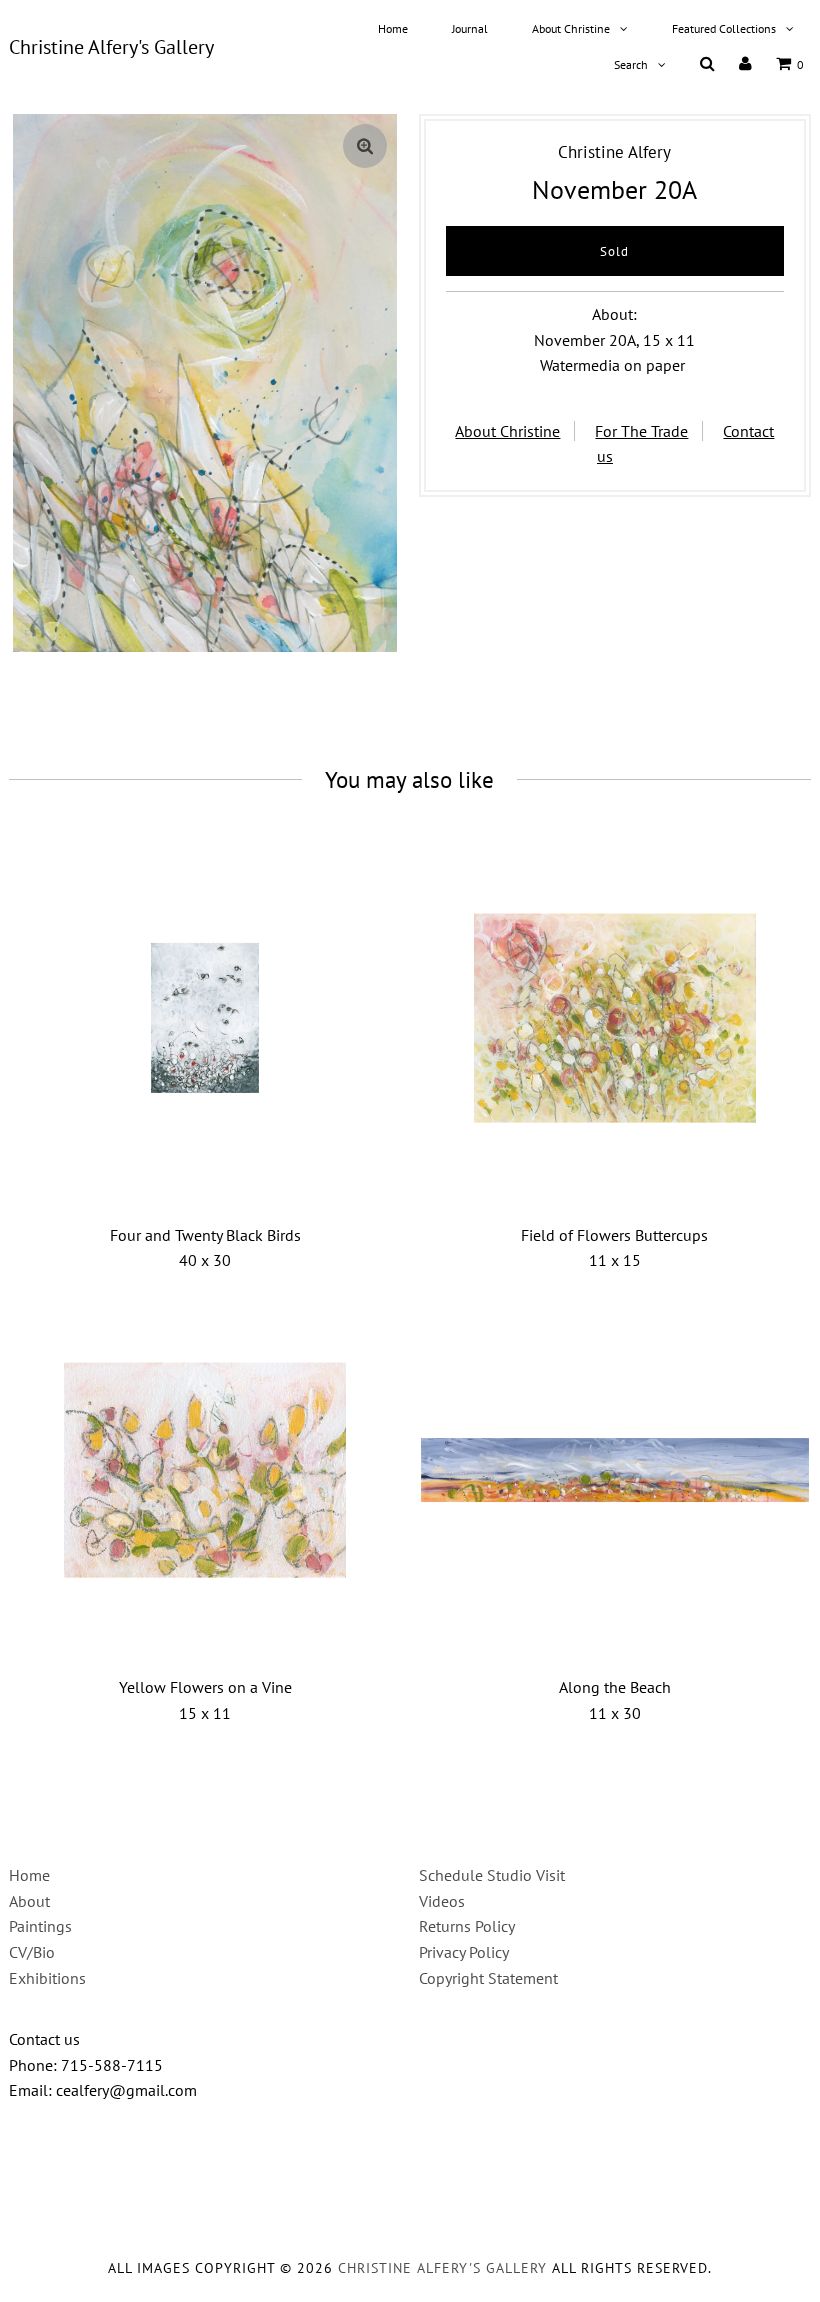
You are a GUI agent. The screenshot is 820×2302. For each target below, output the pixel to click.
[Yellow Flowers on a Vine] (205, 1470)
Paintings (40, 1926)
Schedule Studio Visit (492, 1875)
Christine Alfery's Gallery (111, 47)
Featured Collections (724, 28)
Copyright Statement (488, 1978)
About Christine (571, 28)
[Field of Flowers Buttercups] (615, 1018)
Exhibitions (47, 1978)
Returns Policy (467, 1926)
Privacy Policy (464, 1952)
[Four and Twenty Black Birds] (205, 1018)
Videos (442, 1901)
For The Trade (641, 431)
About (29, 1901)
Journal (470, 28)
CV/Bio (32, 1952)
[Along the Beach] (615, 1470)
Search (631, 64)
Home (393, 28)
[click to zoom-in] (365, 146)
